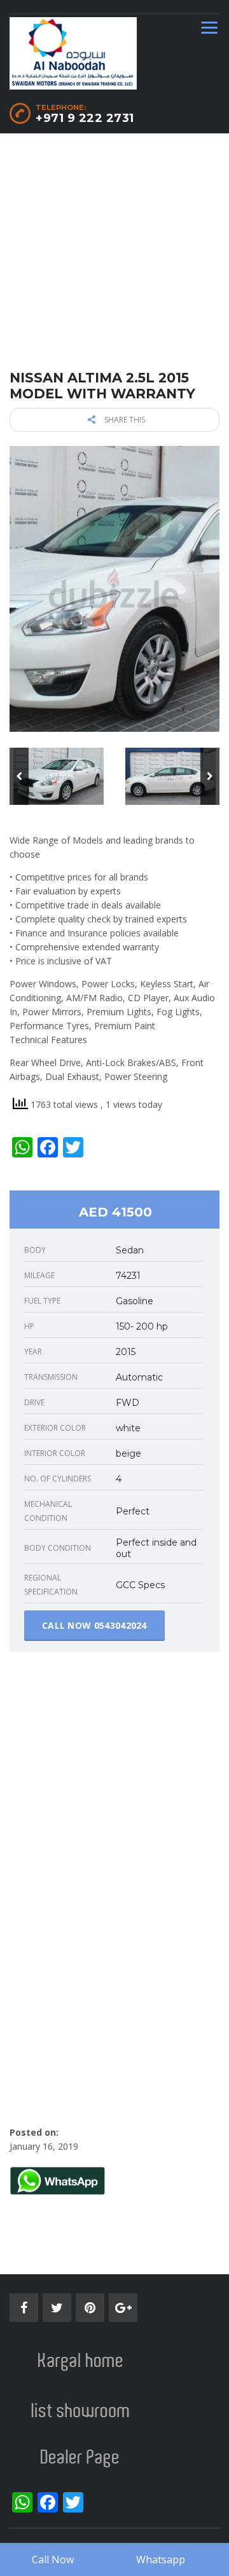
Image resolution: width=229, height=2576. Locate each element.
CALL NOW (94, 1625)
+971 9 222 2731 (85, 118)
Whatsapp (161, 2559)
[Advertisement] (114, 255)
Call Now (53, 2559)
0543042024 (121, 1625)
